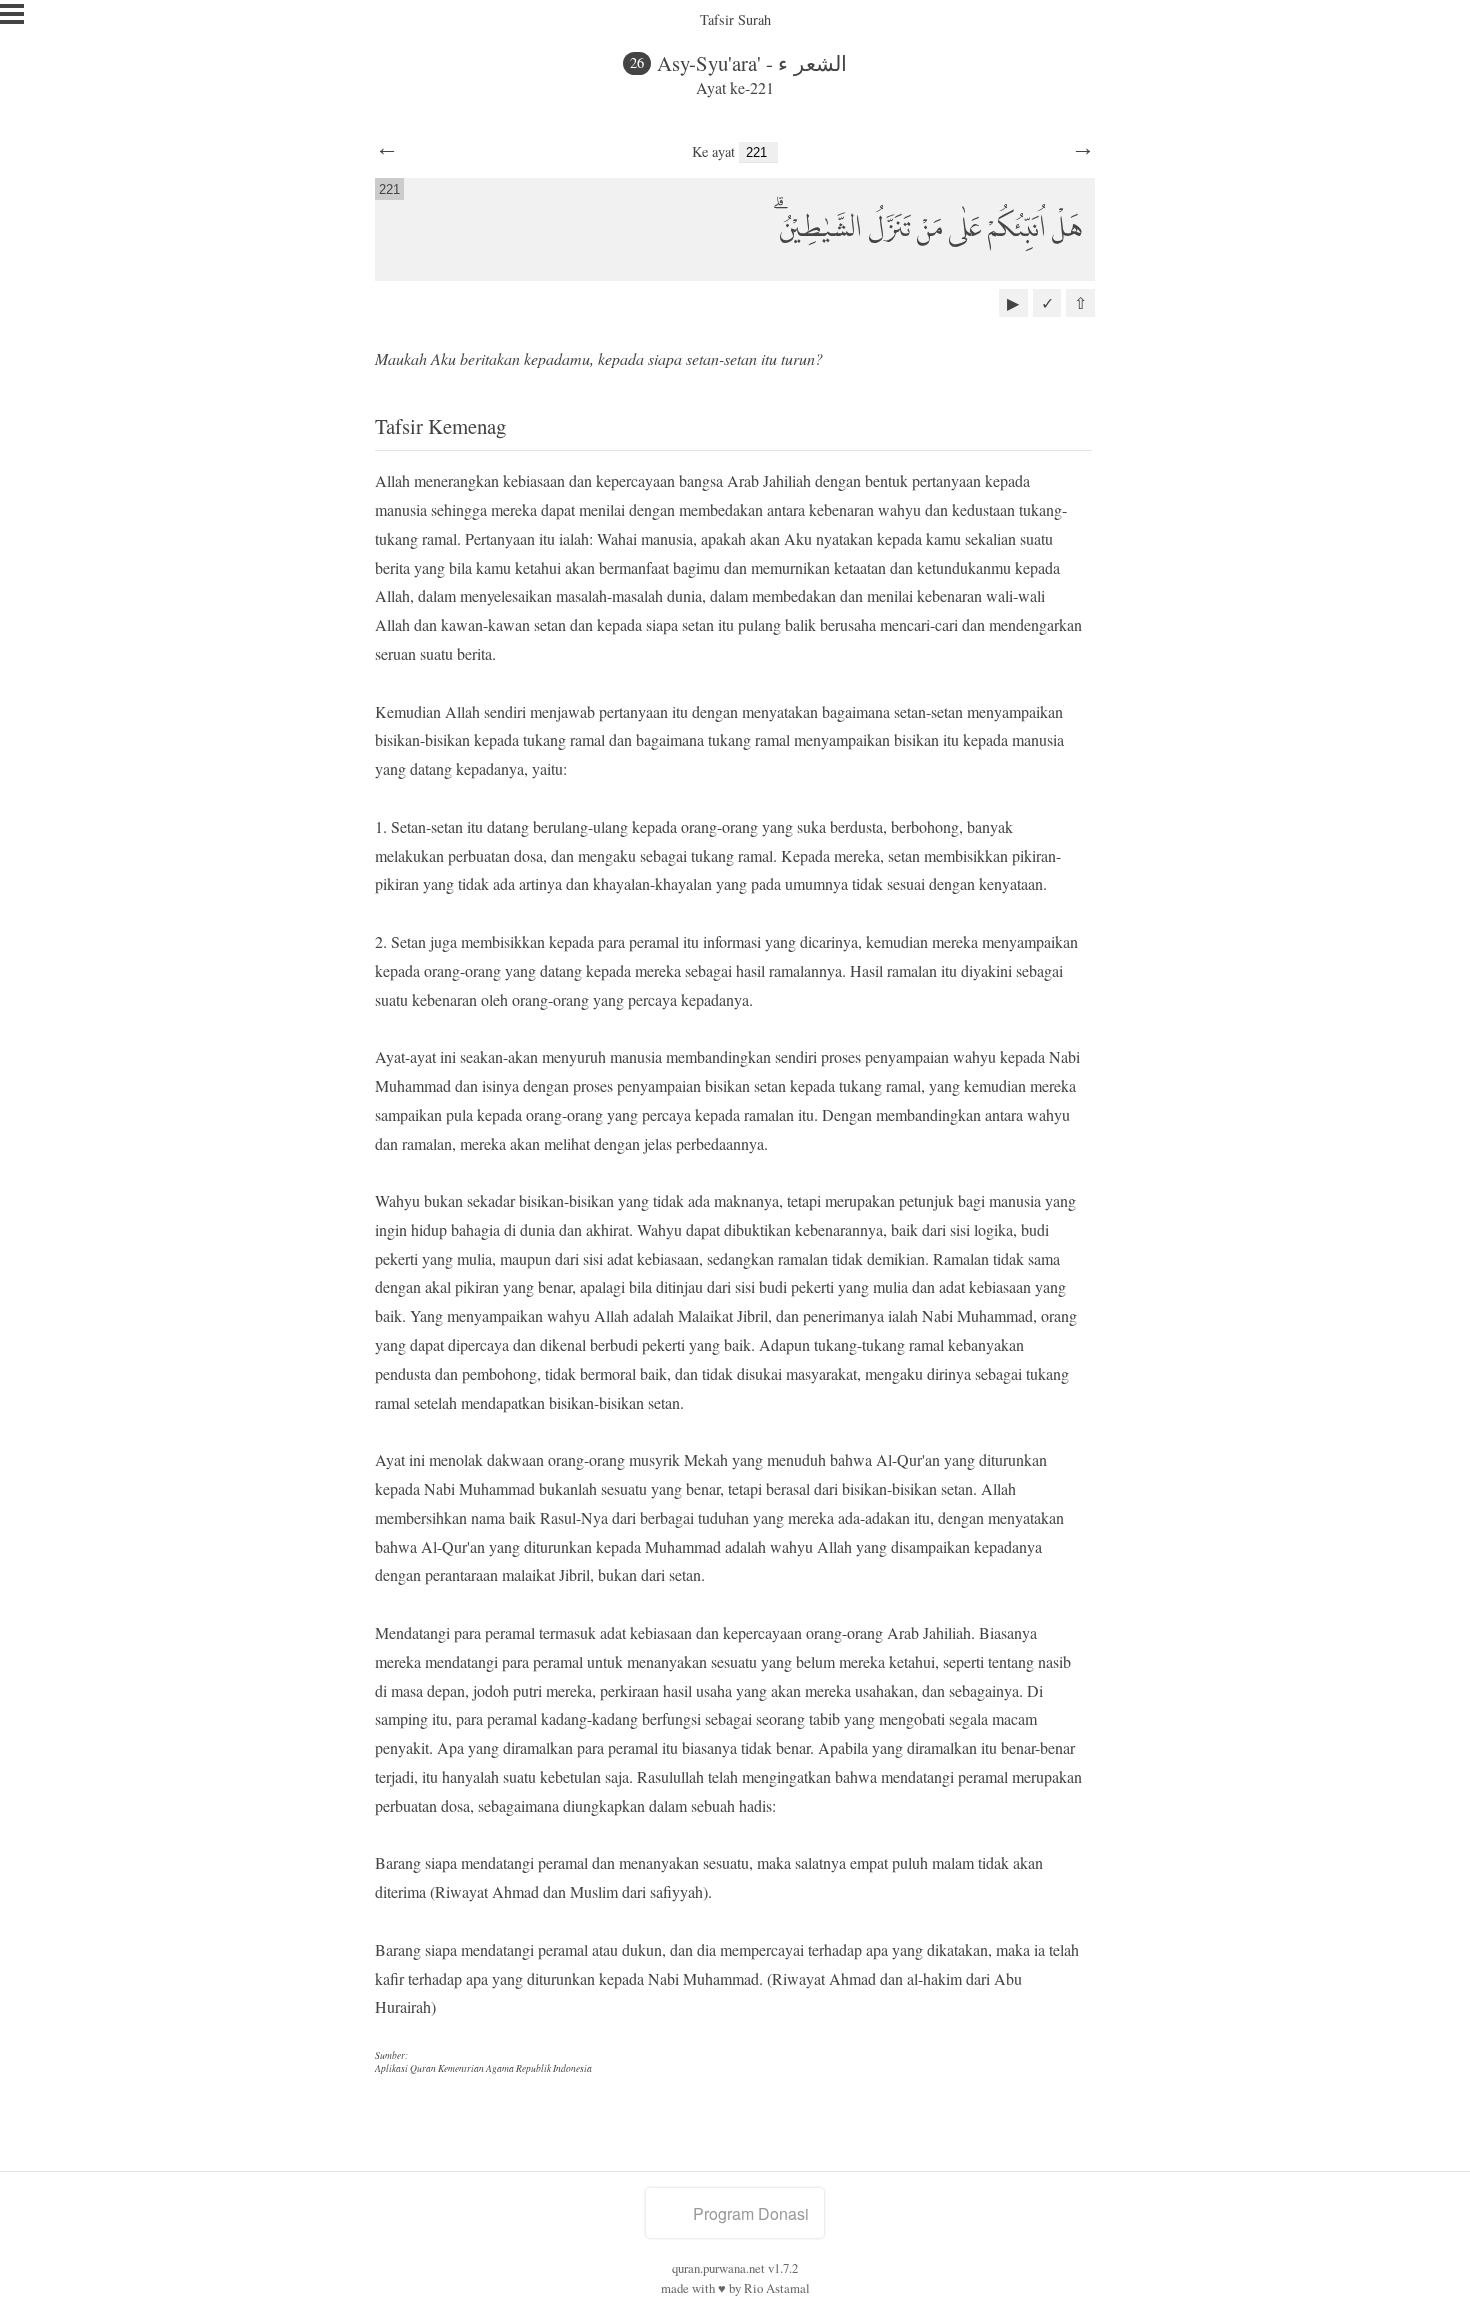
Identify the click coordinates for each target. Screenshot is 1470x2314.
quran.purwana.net (718, 2268)
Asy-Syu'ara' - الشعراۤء (752, 63)
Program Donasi (751, 2213)
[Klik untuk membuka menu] (12, 14)
